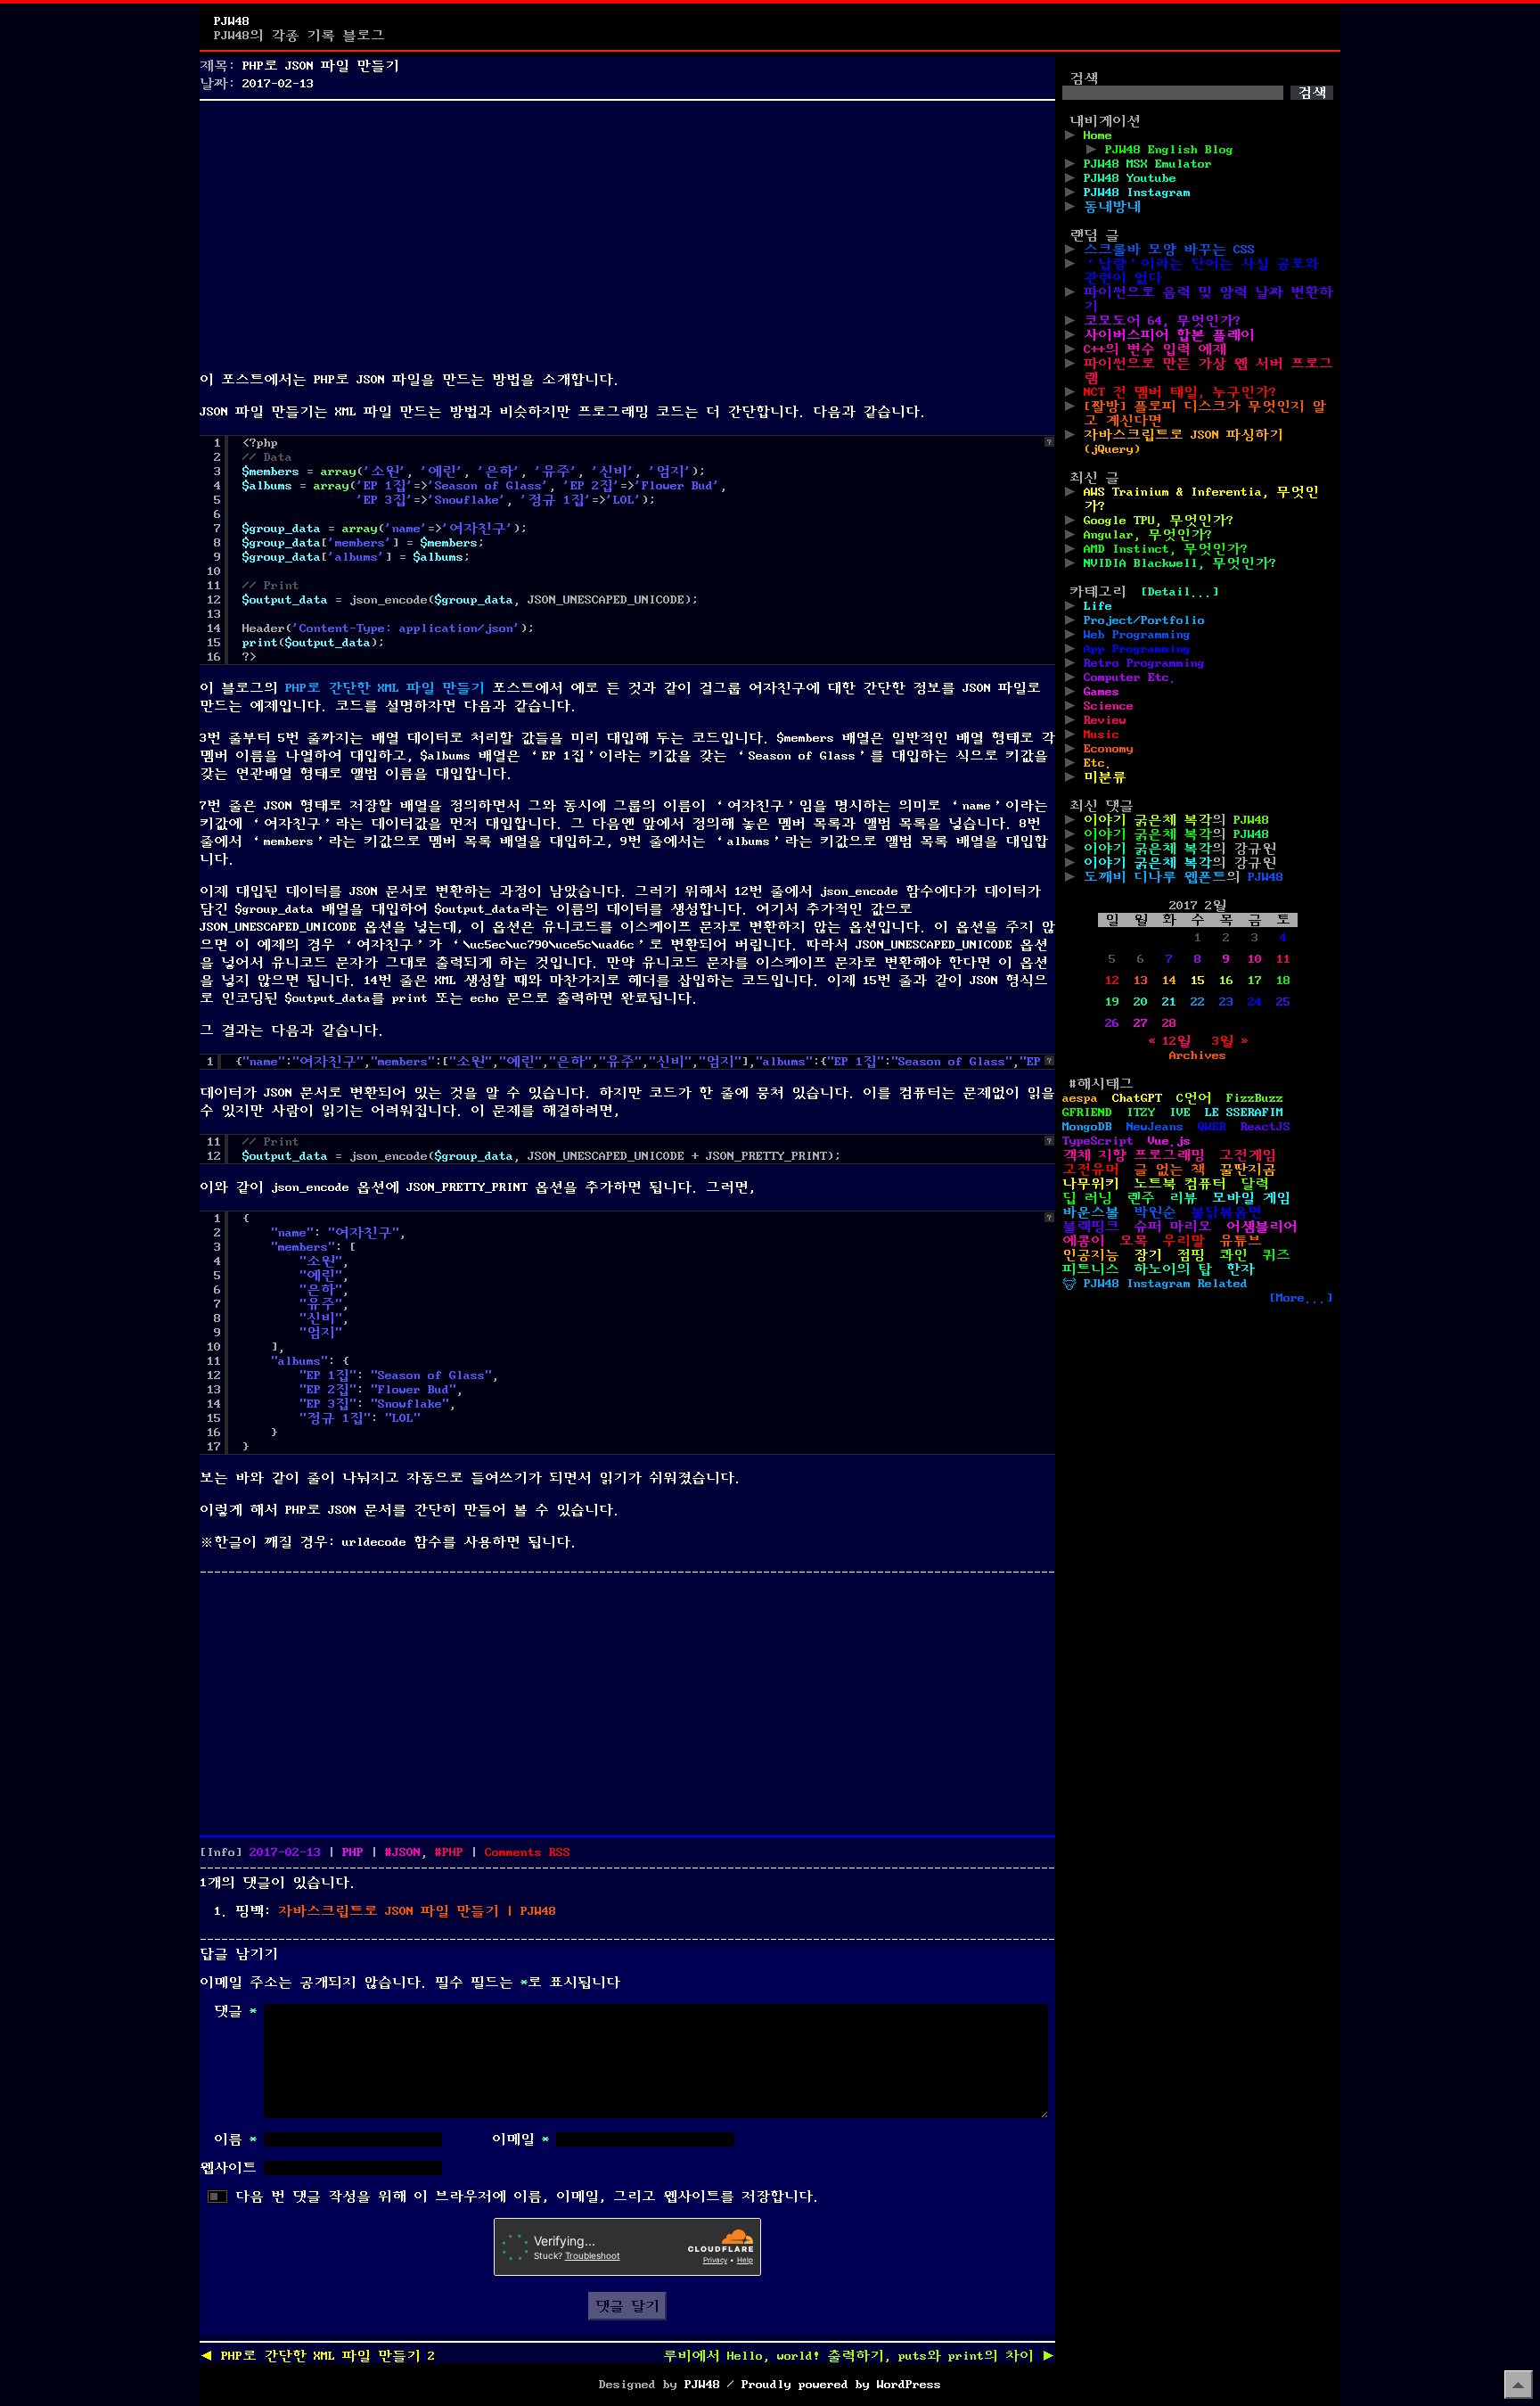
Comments (528, 1852)
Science (1109, 706)
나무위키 (1091, 1184)
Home (1098, 135)
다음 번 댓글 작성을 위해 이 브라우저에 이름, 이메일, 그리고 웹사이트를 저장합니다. (528, 2197)
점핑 (1191, 1255)
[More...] (1301, 1298)
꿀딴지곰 (1248, 1170)
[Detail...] (1180, 592)
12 (1112, 981)
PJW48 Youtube (1130, 178)
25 (1283, 1002)
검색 (1084, 78)
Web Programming (1137, 635)
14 (1169, 981)
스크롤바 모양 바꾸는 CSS (1169, 250)
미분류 (1105, 777)
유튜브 (1241, 1241)
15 (1198, 981)
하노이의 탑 (1173, 1269)
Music (1102, 735)
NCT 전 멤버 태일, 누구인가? (1180, 392)
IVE (1180, 1113)
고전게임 (1248, 1155)
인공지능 (1091, 1255)
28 (1169, 1023)
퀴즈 (1276, 1255)
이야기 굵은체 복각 (1148, 820)
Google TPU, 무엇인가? (1159, 521)
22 (1198, 1002)
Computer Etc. (1130, 677)
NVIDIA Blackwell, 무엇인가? (1180, 563)
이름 (235, 2139)
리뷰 (1184, 1198)
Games (1102, 692)
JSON (406, 1852)
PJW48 (232, 21)
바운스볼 (1091, 1212)
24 (1255, 1002)
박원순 (1155, 1212)
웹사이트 (228, 2168)
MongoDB (1087, 1127)
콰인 (1233, 1255)
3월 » (1230, 1041)
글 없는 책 (1169, 1170)
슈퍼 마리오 (1173, 1227)
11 (1283, 959)
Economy (1109, 749)
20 (1141, 1002)
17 (1255, 981)
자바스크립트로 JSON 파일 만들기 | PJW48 (417, 1911)
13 (1141, 981)
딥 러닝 (1087, 1198)
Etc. (1098, 763)
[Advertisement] (627, 232)
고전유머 (1091, 1170)
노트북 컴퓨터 (1180, 1184)
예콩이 (1084, 1241)
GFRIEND (1087, 1113)
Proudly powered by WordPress (841, 2385)
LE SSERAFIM (1244, 1113)
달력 (1255, 1184)
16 (1226, 981)
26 (1112, 1023)
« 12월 (1169, 1041)
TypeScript (1098, 1141)
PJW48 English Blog (1169, 150)
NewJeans (1155, 1127)
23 (1226, 1002)
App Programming (1137, 649)
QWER (1212, 1127)
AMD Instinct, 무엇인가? (1166, 549)
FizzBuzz (1255, 1098)
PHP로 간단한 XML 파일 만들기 (385, 688)
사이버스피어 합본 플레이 (1169, 335)
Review (1105, 720)
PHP (353, 1852)
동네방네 (1112, 207)
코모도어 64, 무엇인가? (1162, 321)
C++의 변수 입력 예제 (1155, 349)
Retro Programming (1144, 663)
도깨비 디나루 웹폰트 (1155, 877)
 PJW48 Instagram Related (1155, 1284)
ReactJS (1266, 1127)
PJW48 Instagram (1137, 193)
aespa (1080, 1098)
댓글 (235, 2011)
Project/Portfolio (1144, 620)
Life (1098, 606)
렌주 (1141, 1198)
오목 (1134, 1241)
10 (1255, 959)
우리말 (1184, 1241)
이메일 (520, 2139)
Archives (1198, 1055)
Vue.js (1169, 1141)
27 (1141, 1023)
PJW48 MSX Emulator (1148, 164)
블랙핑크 (1091, 1227)
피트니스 (1091, 1269)
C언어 (1194, 1098)
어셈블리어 (1262, 1227)
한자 (1241, 1269)
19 (1112, 1002)
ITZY (1141, 1113)
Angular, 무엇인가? (1148, 535)
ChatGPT (1137, 1098)
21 (1169, 1002)
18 (1283, 981)
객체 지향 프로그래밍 (1134, 1155)
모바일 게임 (1251, 1198)
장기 (1148, 1255)
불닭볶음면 (1226, 1212)
